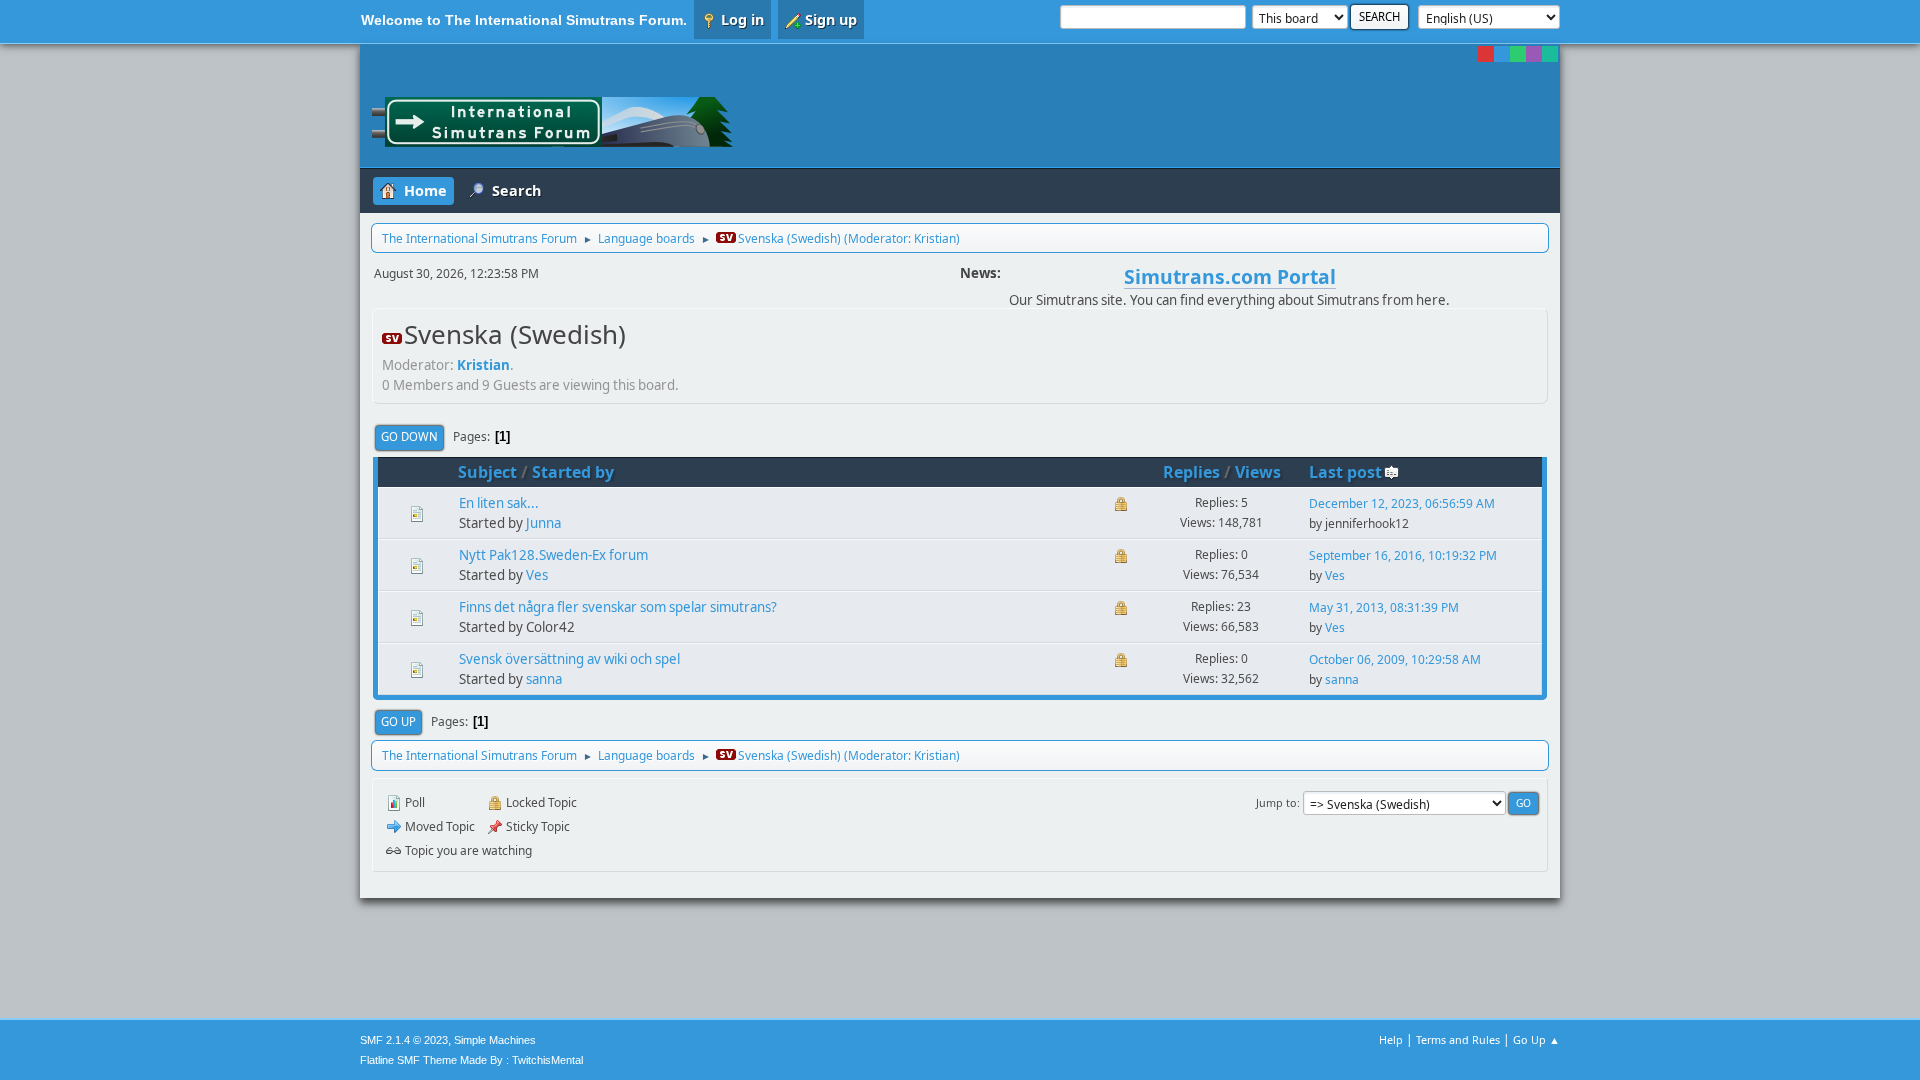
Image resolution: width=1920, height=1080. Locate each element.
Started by (573, 472)
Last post (1345, 472)
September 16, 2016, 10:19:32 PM (1403, 555)
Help (1391, 1039)
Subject (487, 472)
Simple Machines (495, 1040)
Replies (1191, 472)
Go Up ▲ (1536, 1039)
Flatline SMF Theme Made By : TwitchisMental (471, 1060)
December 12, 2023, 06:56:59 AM (1402, 503)
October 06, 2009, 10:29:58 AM (1395, 659)
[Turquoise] (1550, 54)
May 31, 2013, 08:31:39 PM (1384, 607)
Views (1258, 472)
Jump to (1276, 802)
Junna (543, 523)
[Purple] (1534, 54)
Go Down (409, 436)
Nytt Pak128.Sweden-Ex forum (553, 555)
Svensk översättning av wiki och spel (569, 659)
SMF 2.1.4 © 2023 (404, 1040)
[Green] (1518, 54)
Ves (537, 575)
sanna (544, 679)
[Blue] (1502, 54)
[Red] (1486, 54)
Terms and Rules (1458, 1039)
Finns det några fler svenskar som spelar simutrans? (618, 607)
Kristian (935, 238)
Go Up (398, 721)
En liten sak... (499, 503)
